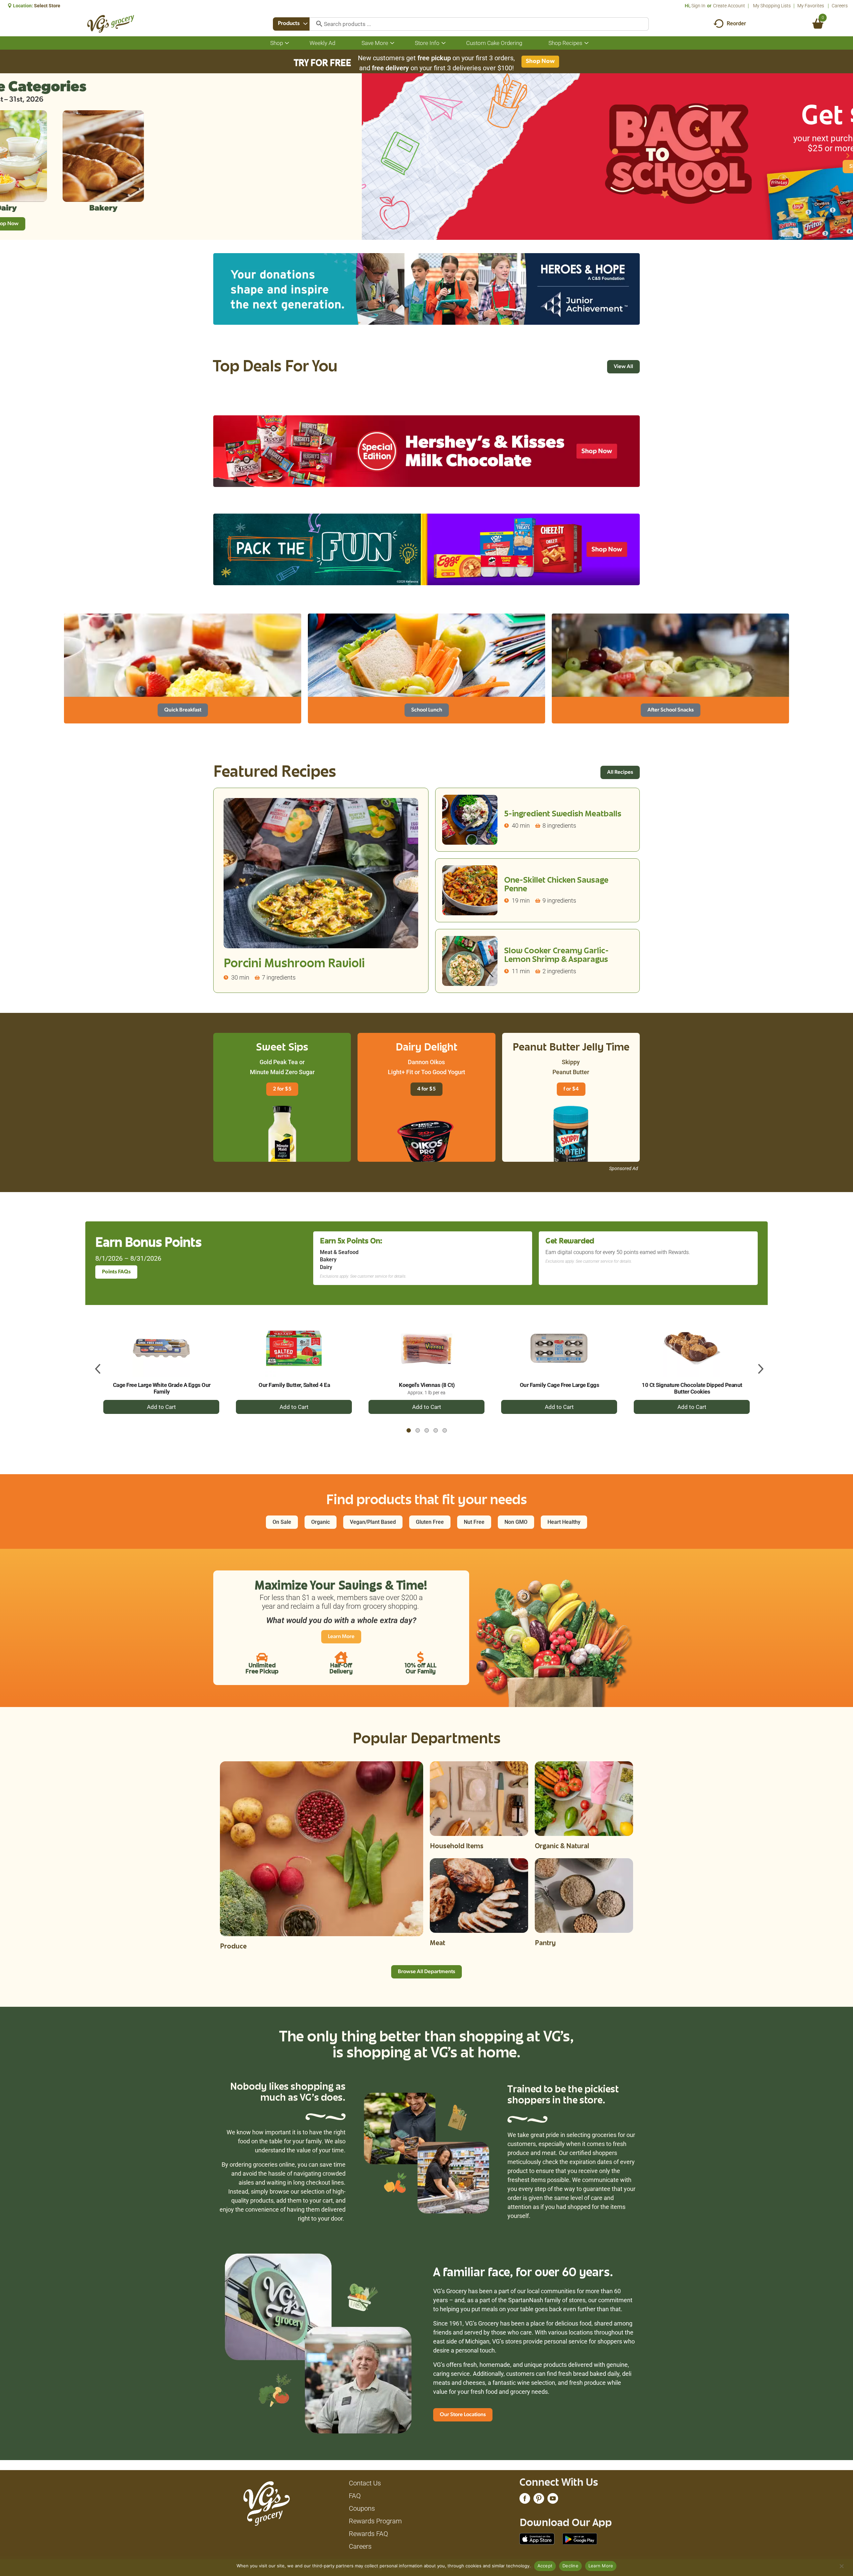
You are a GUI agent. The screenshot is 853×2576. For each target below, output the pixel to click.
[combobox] (291, 24)
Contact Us (365, 2483)
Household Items (457, 1847)
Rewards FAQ (369, 2534)
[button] (5, 156)
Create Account (729, 6)
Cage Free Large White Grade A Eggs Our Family (162, 1388)
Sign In (698, 6)
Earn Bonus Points (148, 1244)
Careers (840, 6)
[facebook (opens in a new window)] (525, 2500)
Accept (545, 2566)
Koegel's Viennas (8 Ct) (427, 1385)
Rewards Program (375, 2521)
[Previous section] (95, 1365)
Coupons (362, 2508)
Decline (570, 2566)
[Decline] (841, 2566)
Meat (437, 1944)
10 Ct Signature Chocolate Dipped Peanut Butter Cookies (692, 1388)
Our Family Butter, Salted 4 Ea (294, 1385)
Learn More (601, 2566)
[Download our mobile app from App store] (537, 2538)
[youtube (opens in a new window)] (553, 2500)
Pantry (545, 1944)
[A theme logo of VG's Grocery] (111, 24)
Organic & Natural (562, 1847)
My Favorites (811, 6)
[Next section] (758, 1365)
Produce (233, 1947)
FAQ (355, 2496)
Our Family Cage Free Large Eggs (560, 1385)
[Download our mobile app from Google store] (580, 2538)
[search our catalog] (317, 24)
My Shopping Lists (772, 6)
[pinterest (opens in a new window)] (539, 2500)
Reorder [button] (736, 23)
